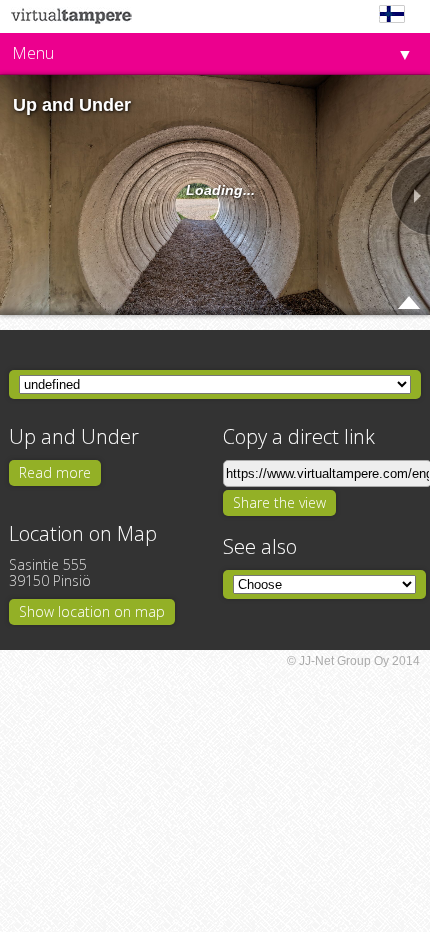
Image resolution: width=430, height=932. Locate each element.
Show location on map (92, 611)
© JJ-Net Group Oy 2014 (353, 661)
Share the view (279, 502)
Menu (33, 53)
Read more (55, 472)
